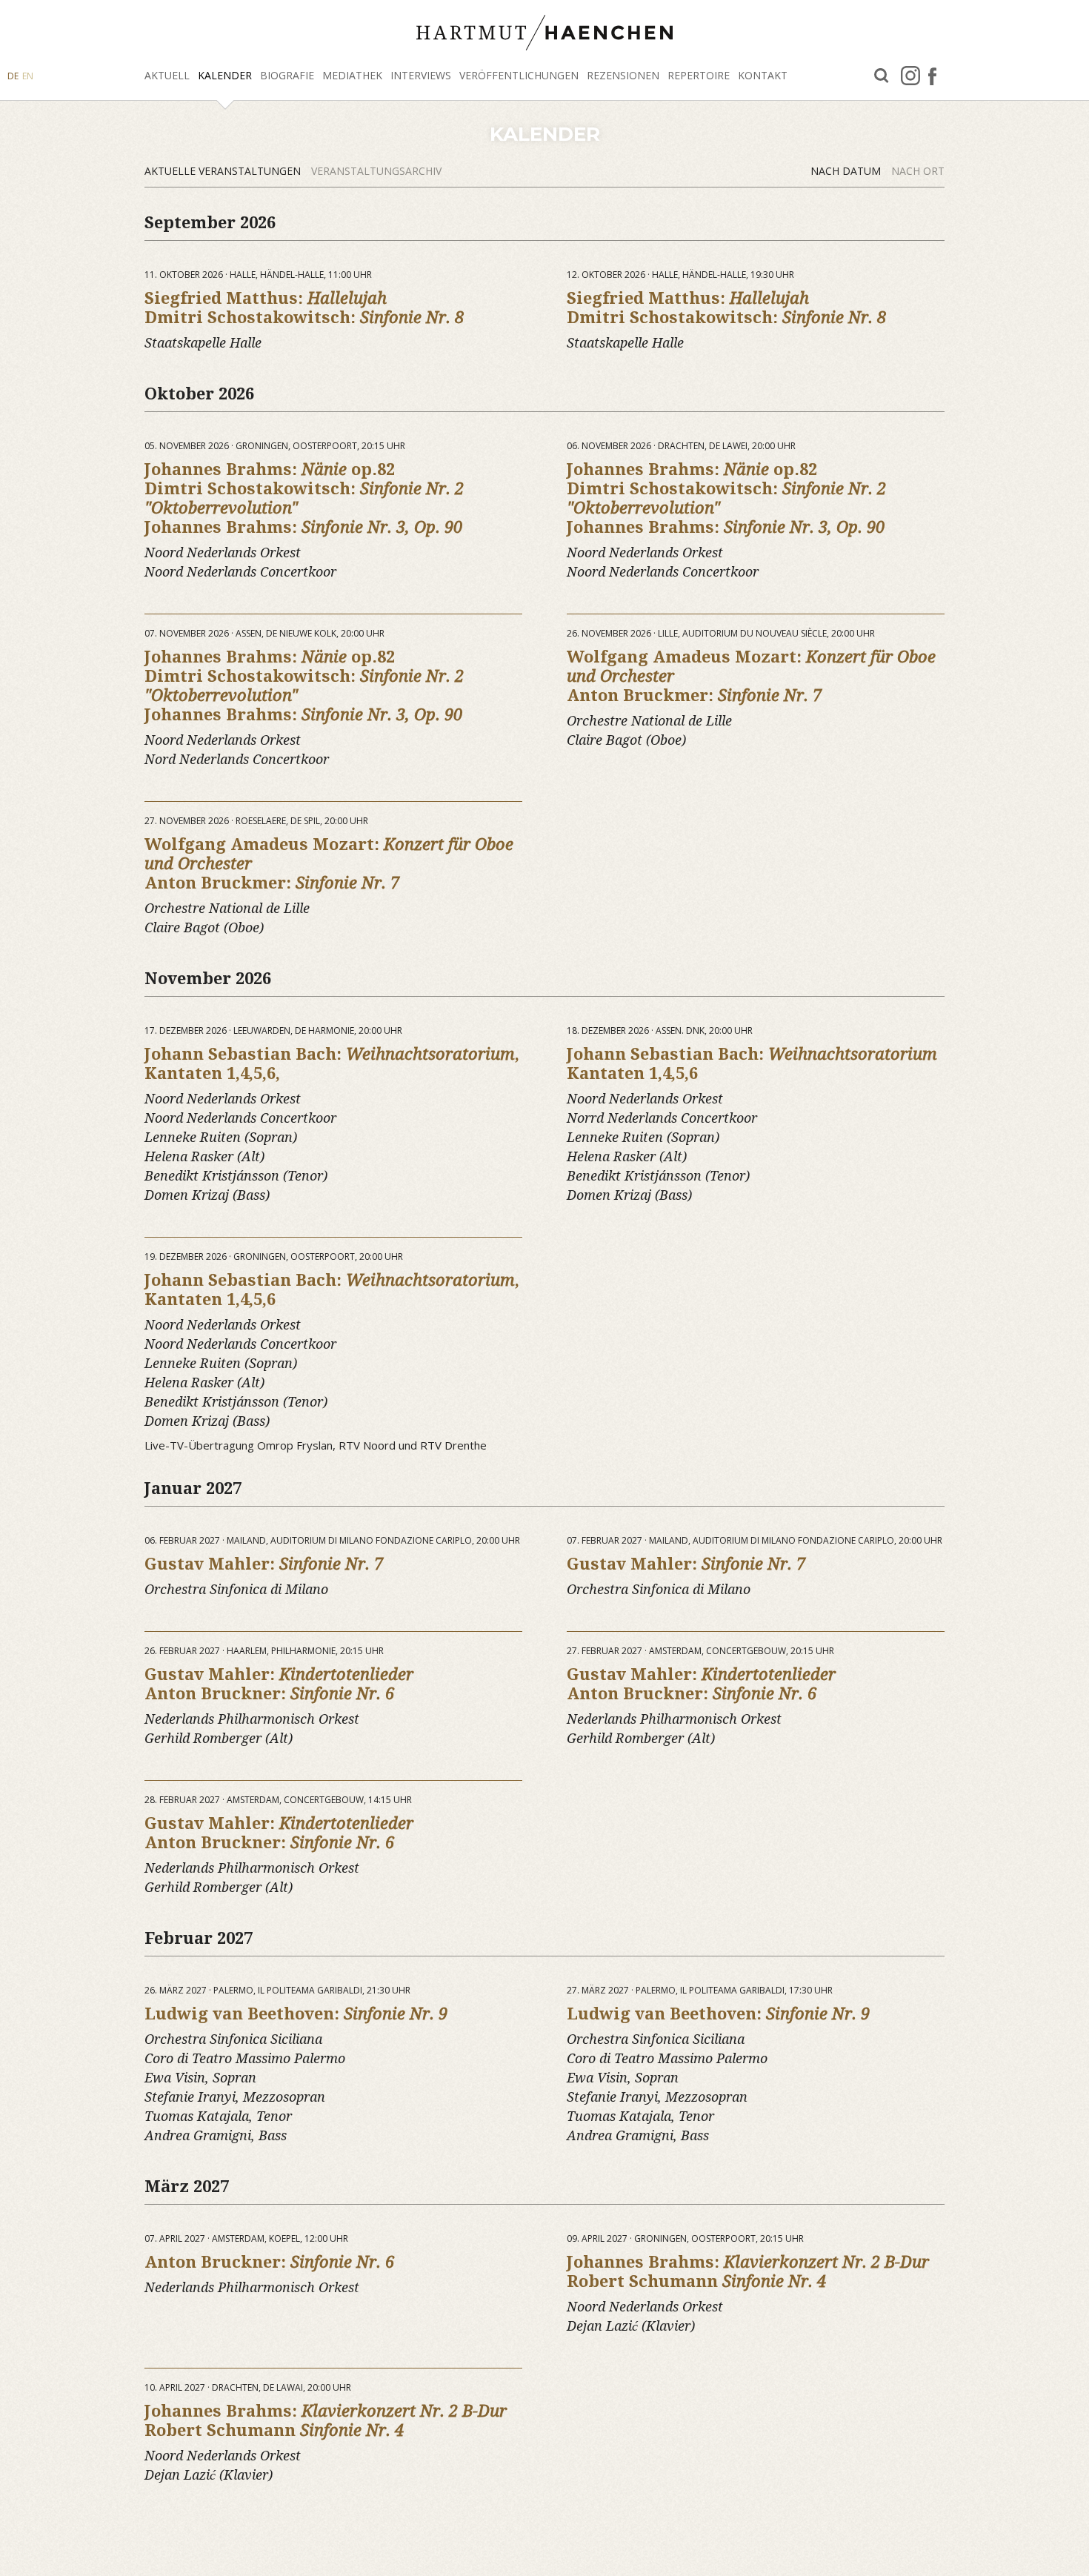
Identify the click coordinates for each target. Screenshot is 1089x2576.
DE (13, 76)
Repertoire (699, 75)
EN (28, 76)
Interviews (421, 75)
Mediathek (352, 75)
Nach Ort (918, 171)
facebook (932, 76)
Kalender (225, 75)
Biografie (287, 75)
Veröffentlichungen (519, 75)
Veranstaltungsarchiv (376, 171)
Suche (882, 76)
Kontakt (763, 75)
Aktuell (167, 75)
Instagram (910, 76)
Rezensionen (623, 75)
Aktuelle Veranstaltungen (224, 171)
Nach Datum (847, 171)
